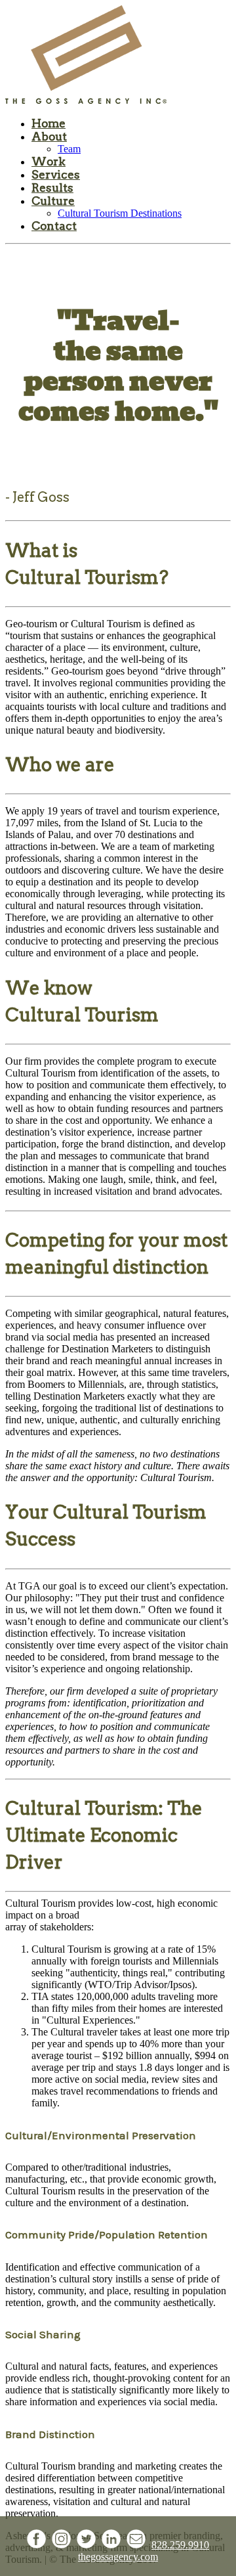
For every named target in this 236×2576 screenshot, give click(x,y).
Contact (54, 226)
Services (56, 175)
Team (69, 149)
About (49, 137)
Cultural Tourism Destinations (120, 213)
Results (52, 188)
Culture (53, 201)
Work (49, 162)
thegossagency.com (118, 2557)
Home (49, 123)
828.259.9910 (180, 2545)
